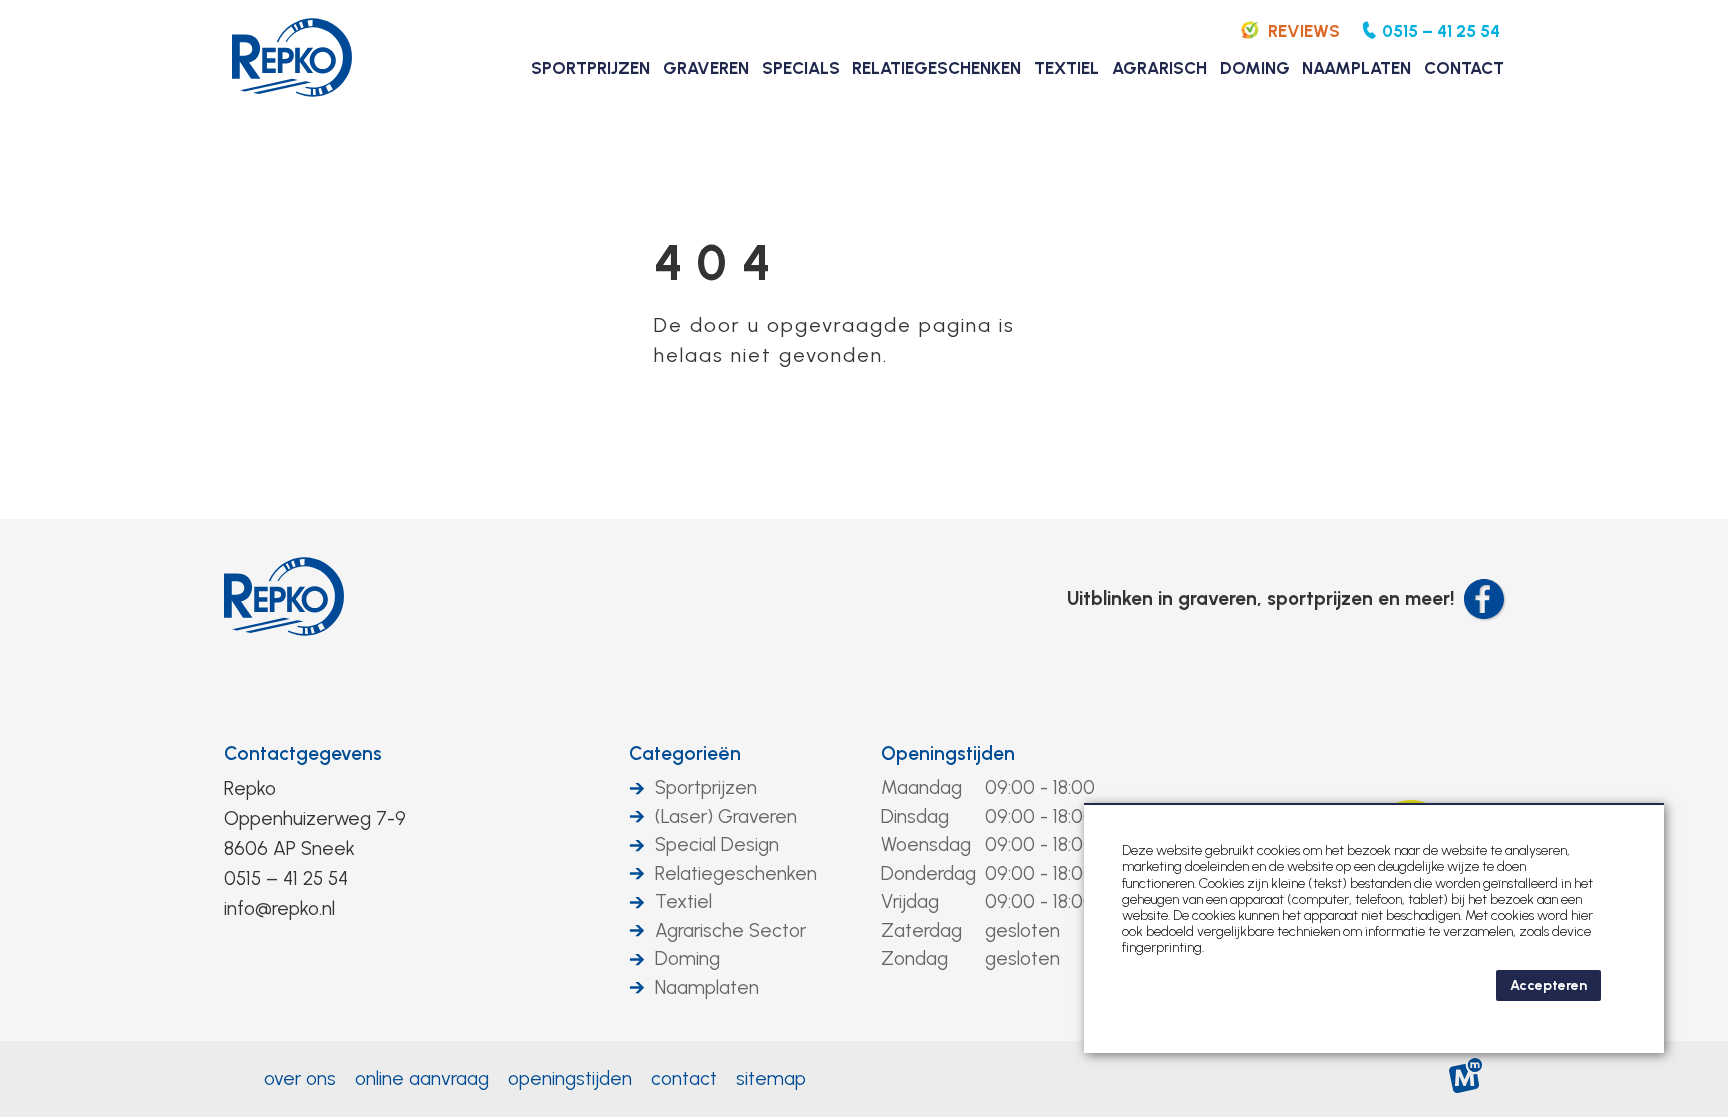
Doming (687, 958)
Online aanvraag (422, 1078)
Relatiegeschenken (736, 873)
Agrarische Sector (730, 930)
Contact (684, 1078)
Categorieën (685, 753)
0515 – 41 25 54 (286, 878)
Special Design (717, 844)
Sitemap (771, 1078)
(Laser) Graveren (726, 816)
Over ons (300, 1078)
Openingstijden (948, 753)
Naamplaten (707, 987)
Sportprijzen (706, 787)
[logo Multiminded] (1466, 1079)
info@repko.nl (279, 908)
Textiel (683, 901)
